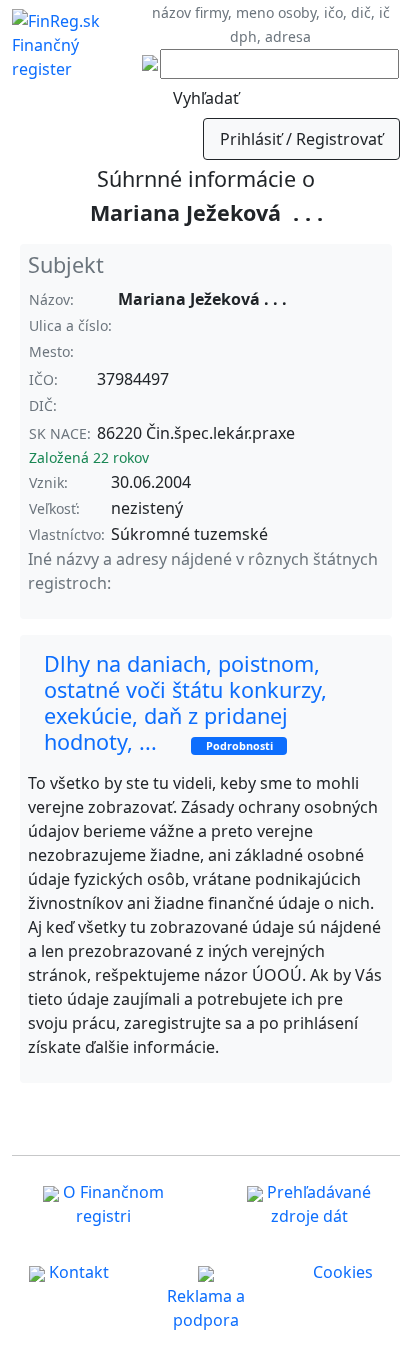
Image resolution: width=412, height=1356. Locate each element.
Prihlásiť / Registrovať (301, 139)
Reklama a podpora (206, 1308)
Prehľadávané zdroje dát (317, 1204)
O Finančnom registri (111, 1204)
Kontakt (77, 1272)
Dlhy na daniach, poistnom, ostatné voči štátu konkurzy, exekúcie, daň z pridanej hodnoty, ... (185, 702)
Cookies (343, 1272)
